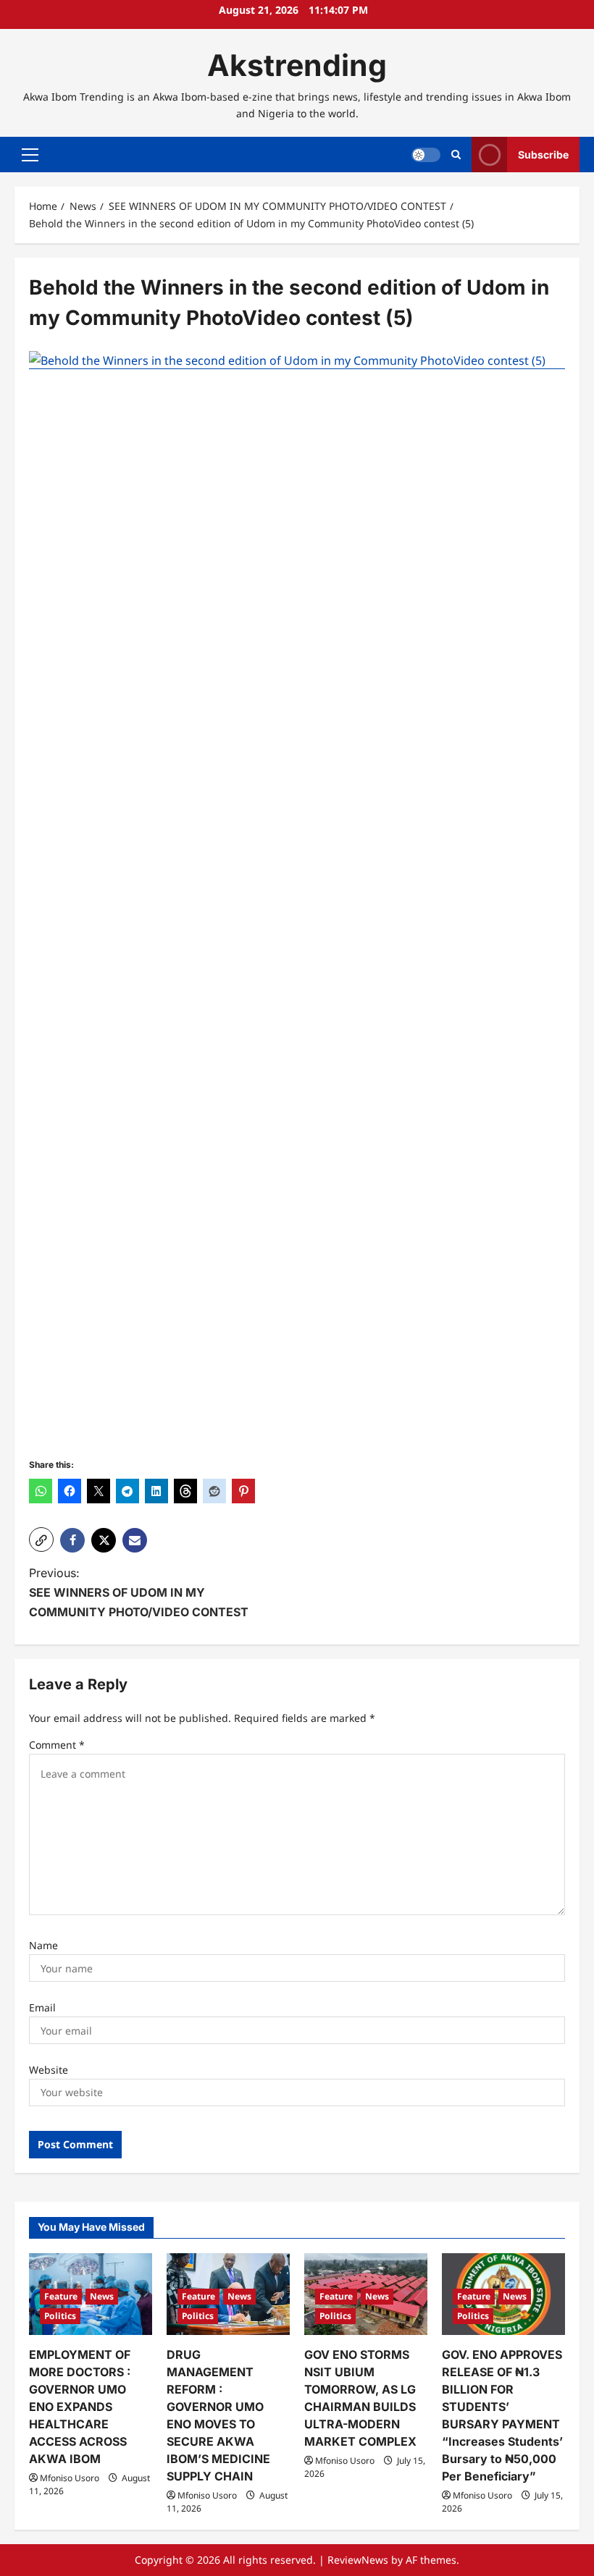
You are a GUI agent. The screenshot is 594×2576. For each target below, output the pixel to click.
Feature (61, 2296)
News (102, 2296)
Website (49, 2070)
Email (42, 2007)
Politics (60, 2316)
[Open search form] (456, 155)
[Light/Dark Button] (426, 155)
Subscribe (543, 155)
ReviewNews (358, 2560)
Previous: (139, 1592)
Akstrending (297, 65)
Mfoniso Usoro (70, 2478)
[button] (30, 155)
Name (43, 1945)
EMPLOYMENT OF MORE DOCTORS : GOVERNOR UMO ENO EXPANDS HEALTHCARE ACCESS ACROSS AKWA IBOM (80, 2407)
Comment (57, 1745)
